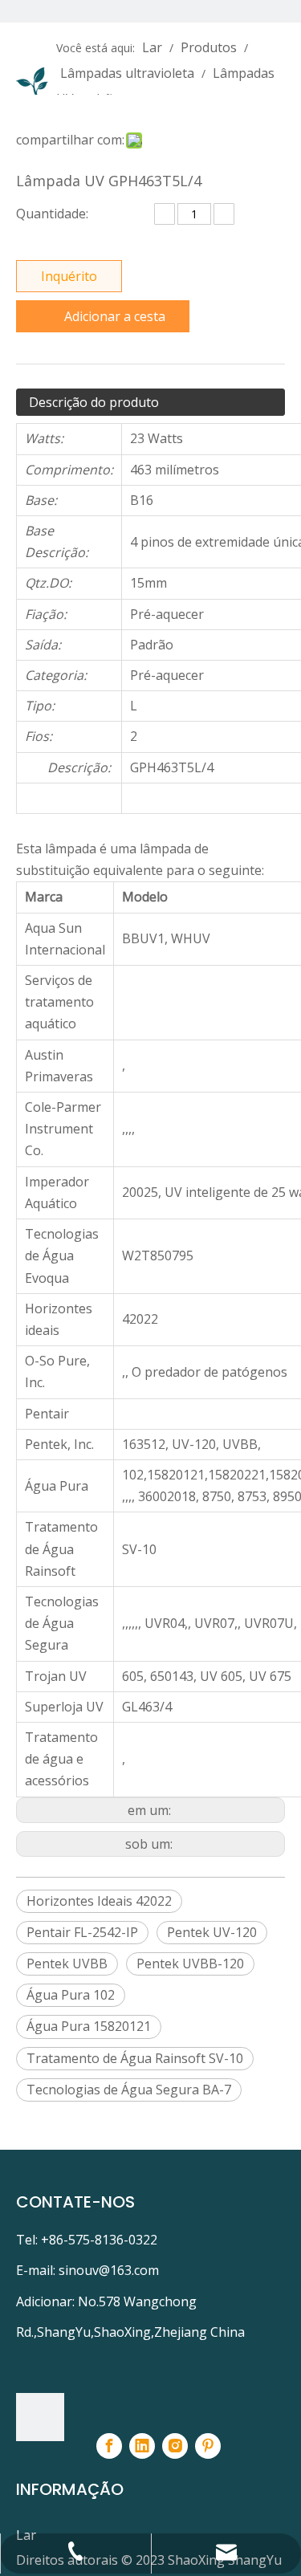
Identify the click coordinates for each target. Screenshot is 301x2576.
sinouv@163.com (109, 2270)
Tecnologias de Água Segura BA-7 (129, 2090)
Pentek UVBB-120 (190, 1964)
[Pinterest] (208, 2446)
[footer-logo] (40, 2417)
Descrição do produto (94, 402)
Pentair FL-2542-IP (82, 1932)
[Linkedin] (142, 2446)
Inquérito (69, 276)
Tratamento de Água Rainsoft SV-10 (135, 2058)
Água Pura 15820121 (89, 2026)
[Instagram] (175, 2446)
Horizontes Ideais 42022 (99, 1901)
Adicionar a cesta (115, 316)
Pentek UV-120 (212, 1932)
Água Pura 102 (71, 1995)
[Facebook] (109, 2446)
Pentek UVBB (67, 1964)
